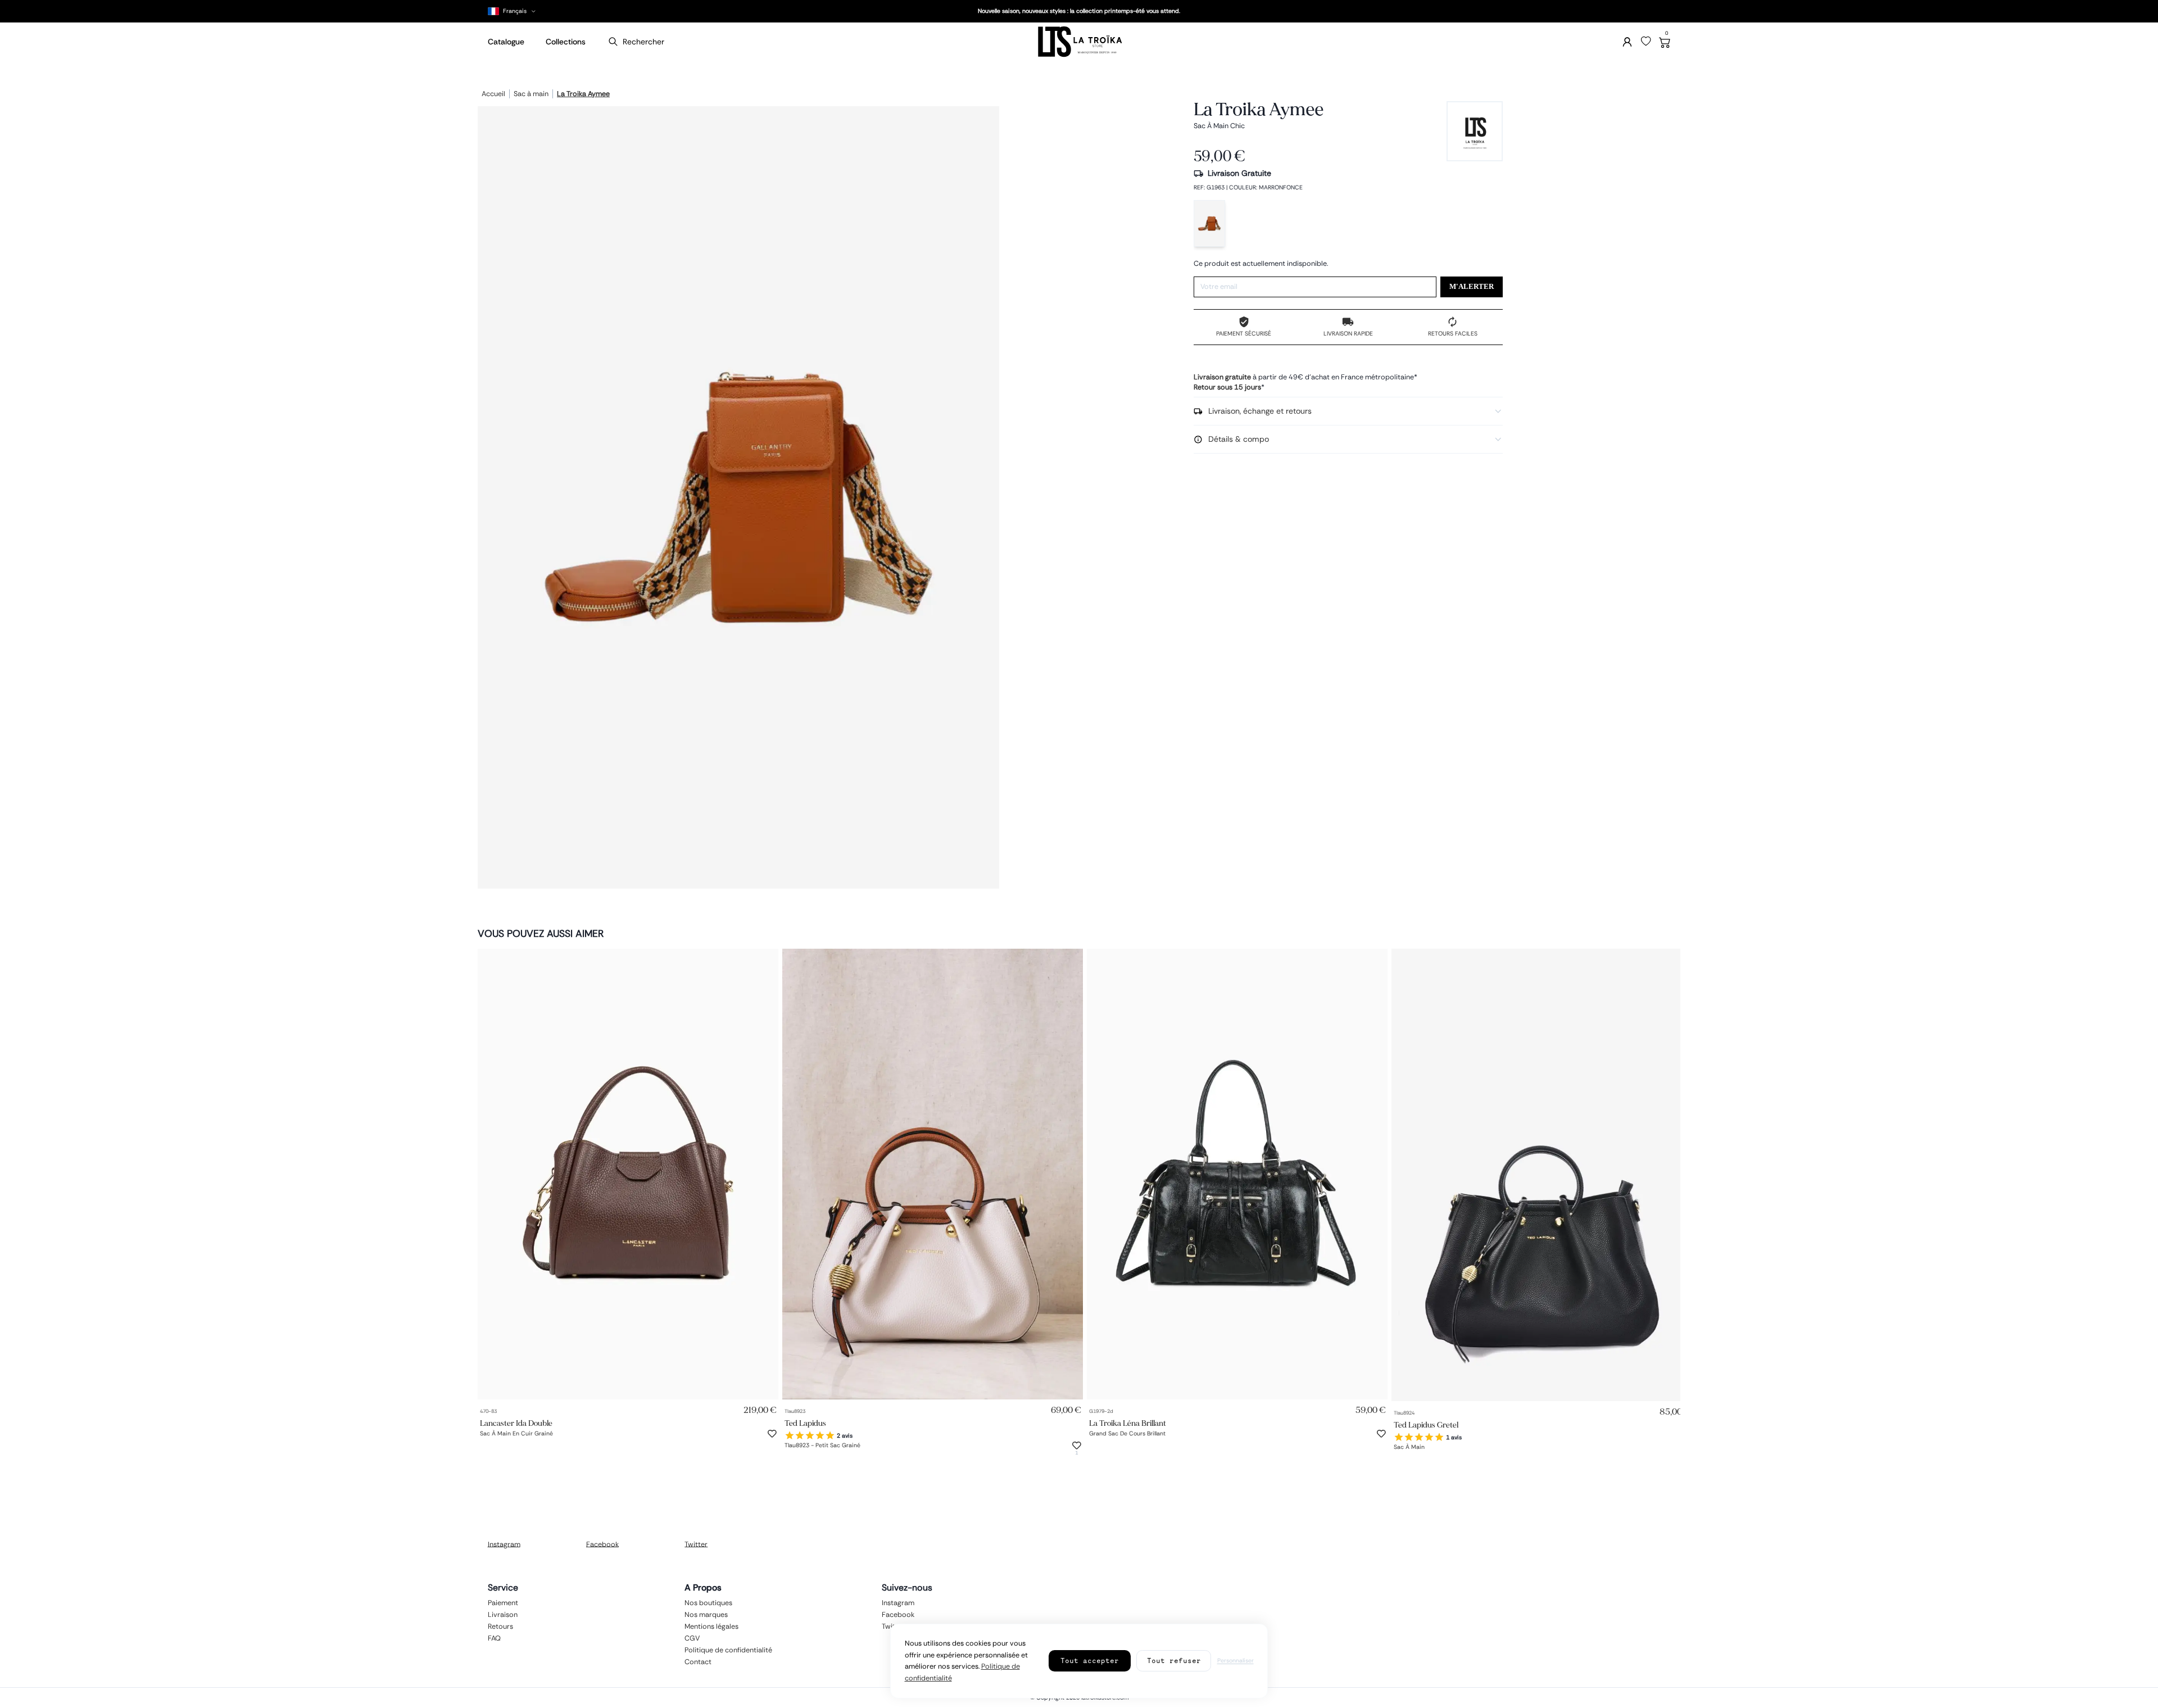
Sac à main (531, 94)
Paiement (503, 1603)
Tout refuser (1174, 1661)
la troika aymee (583, 94)
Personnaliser (1236, 1661)
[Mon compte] (1627, 42)
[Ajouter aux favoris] (772, 1434)
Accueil (493, 94)
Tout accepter (1090, 1661)
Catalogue (506, 42)
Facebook (602, 1544)
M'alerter (1472, 287)
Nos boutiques (708, 1603)
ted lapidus (805, 1423)
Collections (566, 42)
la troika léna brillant (1128, 1423)
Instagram (504, 1544)
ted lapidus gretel (1426, 1425)
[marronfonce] (1209, 223)
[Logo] (1079, 42)
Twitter (696, 1544)
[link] (628, 1174)
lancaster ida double (516, 1423)
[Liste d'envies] (1646, 42)
